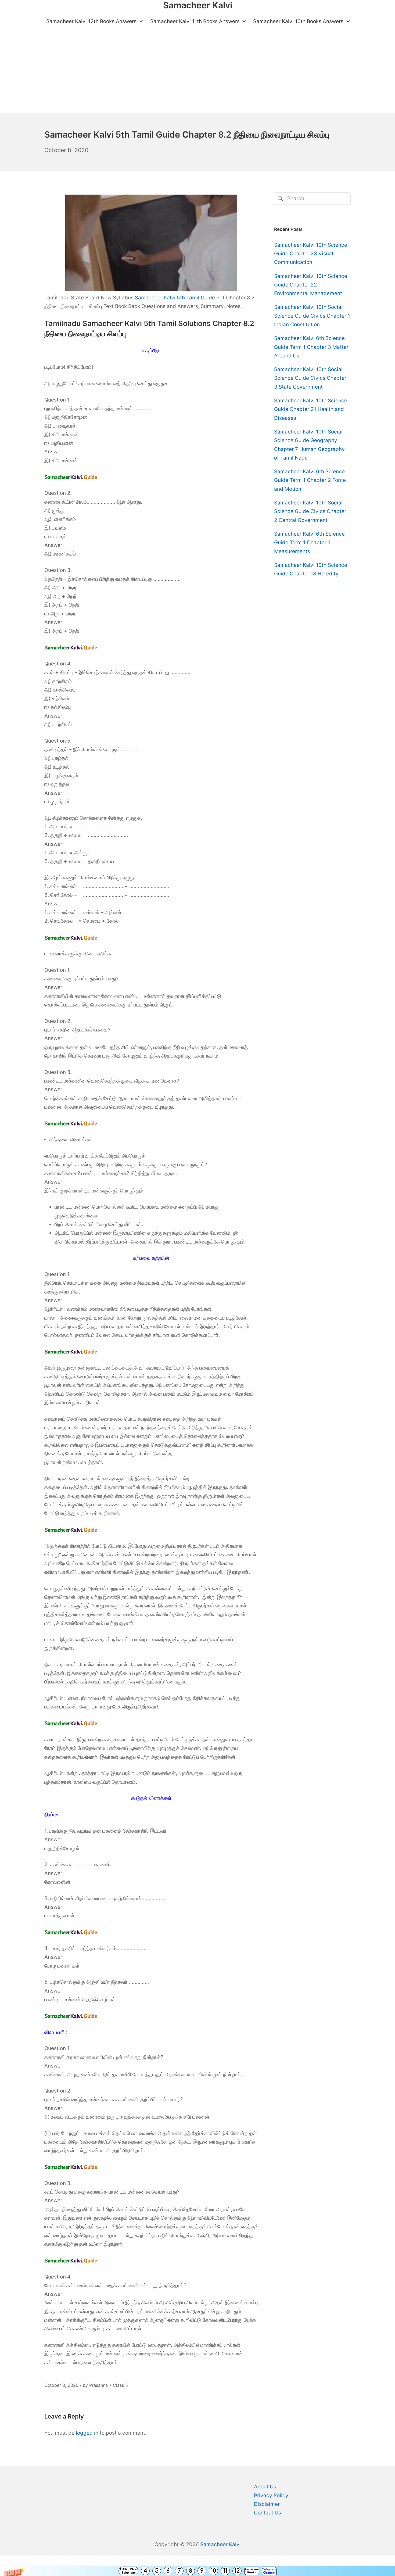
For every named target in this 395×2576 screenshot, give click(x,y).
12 (237, 2571)
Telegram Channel (269, 2571)
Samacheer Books (252, 2571)
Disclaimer (267, 2504)
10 (213, 2571)
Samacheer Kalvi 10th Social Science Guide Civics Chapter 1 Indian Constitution (312, 316)
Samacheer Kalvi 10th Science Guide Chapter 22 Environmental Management (311, 285)
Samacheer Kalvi (220, 2544)
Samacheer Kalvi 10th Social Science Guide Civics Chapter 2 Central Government (310, 511)
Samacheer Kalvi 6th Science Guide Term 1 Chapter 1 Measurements (309, 543)
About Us (265, 2487)
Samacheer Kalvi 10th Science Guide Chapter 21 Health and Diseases (311, 409)
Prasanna (98, 2385)
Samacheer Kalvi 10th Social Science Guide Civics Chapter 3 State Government (310, 378)
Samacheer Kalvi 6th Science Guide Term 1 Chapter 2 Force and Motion (310, 480)
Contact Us (267, 2513)
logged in (87, 2433)
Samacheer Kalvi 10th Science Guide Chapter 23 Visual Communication (311, 254)
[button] (198, 2571)
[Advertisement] (198, 73)
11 (225, 2571)
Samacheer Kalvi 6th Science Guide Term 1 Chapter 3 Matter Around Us (311, 347)
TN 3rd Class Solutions (129, 2571)
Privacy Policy (271, 2496)
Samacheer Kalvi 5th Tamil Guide (175, 298)
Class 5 (120, 2385)
